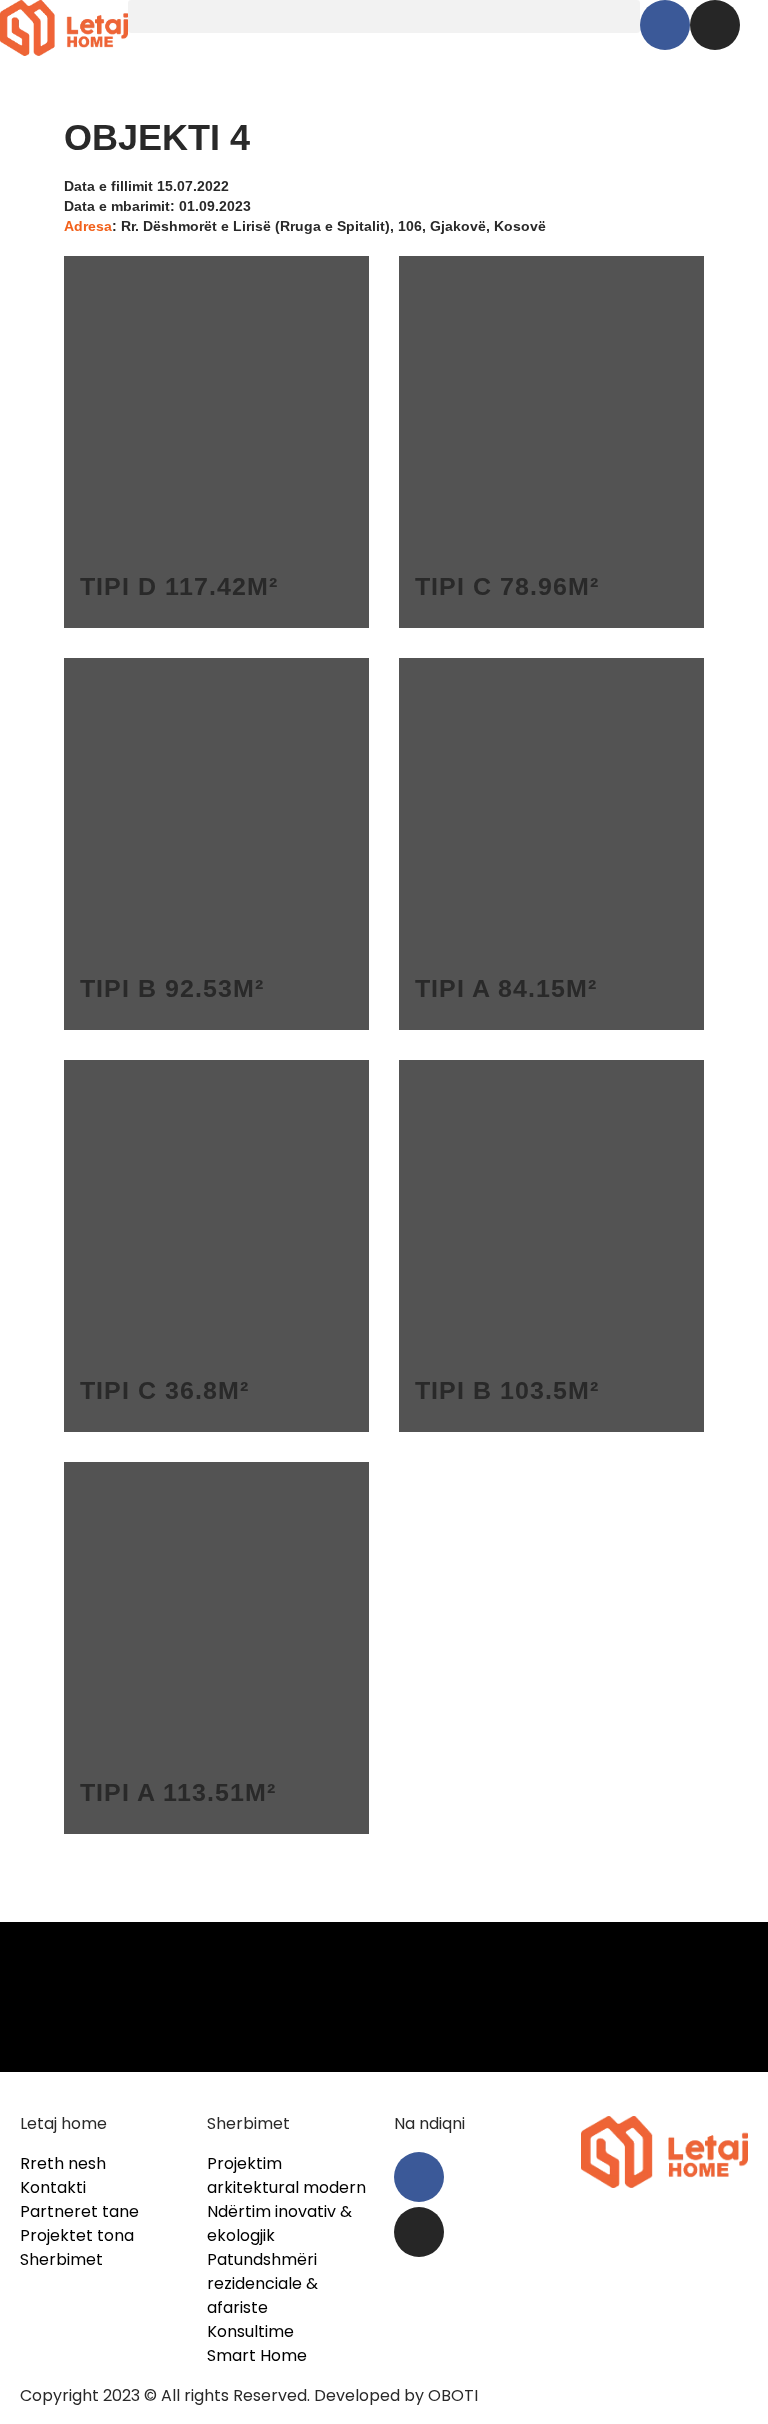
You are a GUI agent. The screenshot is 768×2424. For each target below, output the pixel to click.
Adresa (88, 226)
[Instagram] (715, 25)
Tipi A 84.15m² (506, 988)
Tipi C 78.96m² (507, 586)
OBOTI (453, 2395)
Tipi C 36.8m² (164, 1390)
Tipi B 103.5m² (507, 1390)
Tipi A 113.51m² (178, 1792)
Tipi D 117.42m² (179, 586)
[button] (384, 16)
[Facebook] (665, 25)
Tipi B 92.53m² (172, 988)
